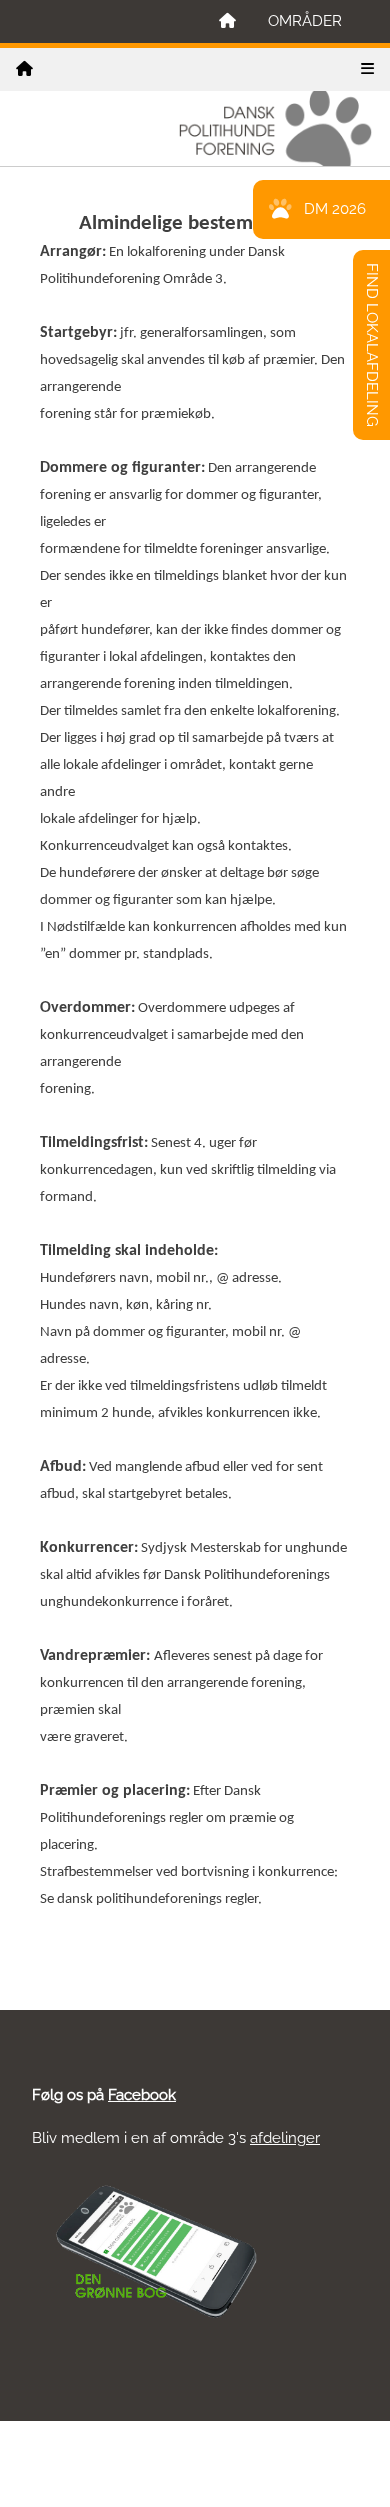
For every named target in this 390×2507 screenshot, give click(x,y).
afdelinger (285, 2138)
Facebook (142, 2095)
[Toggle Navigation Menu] (367, 69)
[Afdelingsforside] (24, 69)
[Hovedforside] (227, 21)
